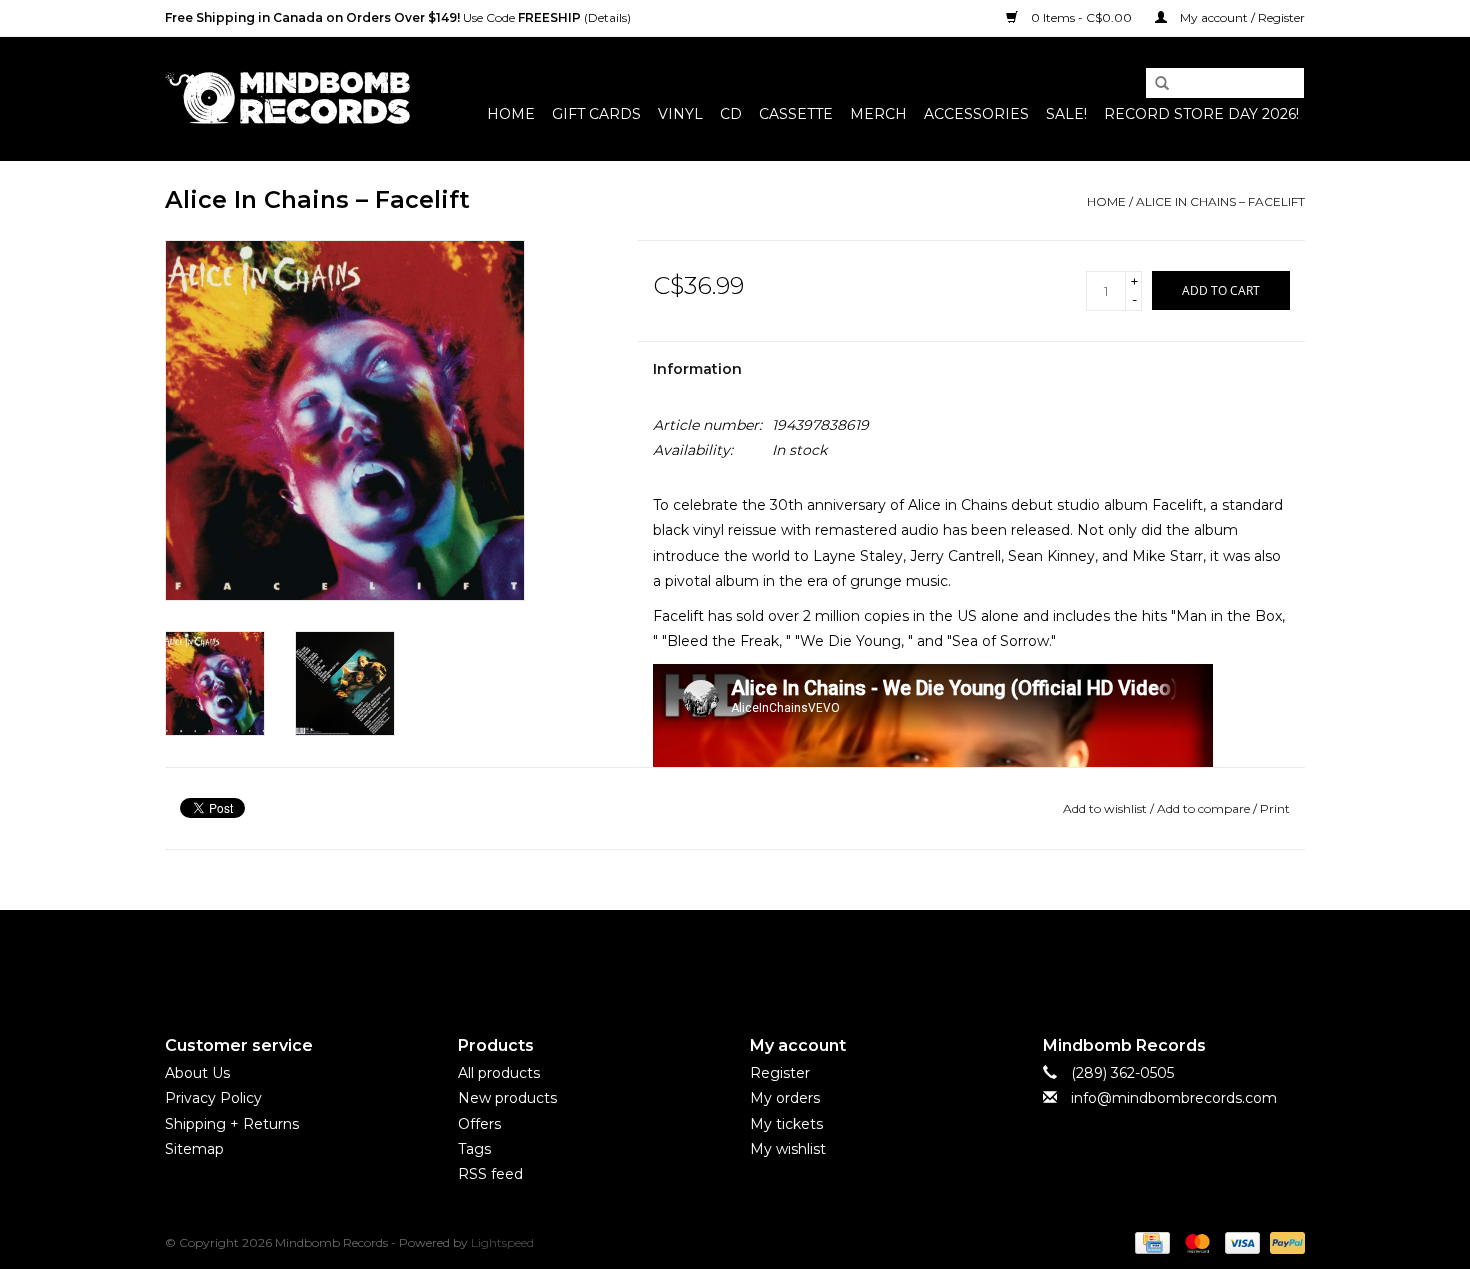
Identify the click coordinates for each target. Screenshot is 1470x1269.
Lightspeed (502, 1242)
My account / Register (1241, 17)
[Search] (1155, 84)
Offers (479, 1124)
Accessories (976, 114)
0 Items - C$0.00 (1081, 17)
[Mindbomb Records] (287, 98)
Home (511, 114)
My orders (785, 1098)
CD (731, 114)
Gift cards (596, 114)
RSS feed (490, 1174)
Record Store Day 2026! (1201, 114)
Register (780, 1073)
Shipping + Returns (232, 1124)
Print (1275, 808)
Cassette (796, 114)
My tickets (786, 1124)
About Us (197, 1073)
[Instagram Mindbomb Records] (771, 956)
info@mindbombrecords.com (1174, 1098)
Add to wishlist (1105, 808)
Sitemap (194, 1149)
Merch (878, 114)
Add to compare (1205, 808)
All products (499, 1073)
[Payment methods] (1150, 1241)
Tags (474, 1149)
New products (507, 1098)
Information (697, 369)
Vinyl (680, 114)
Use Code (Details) (398, 17)
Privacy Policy (213, 1098)
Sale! (1066, 114)
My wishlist (788, 1149)
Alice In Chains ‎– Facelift (1220, 201)
